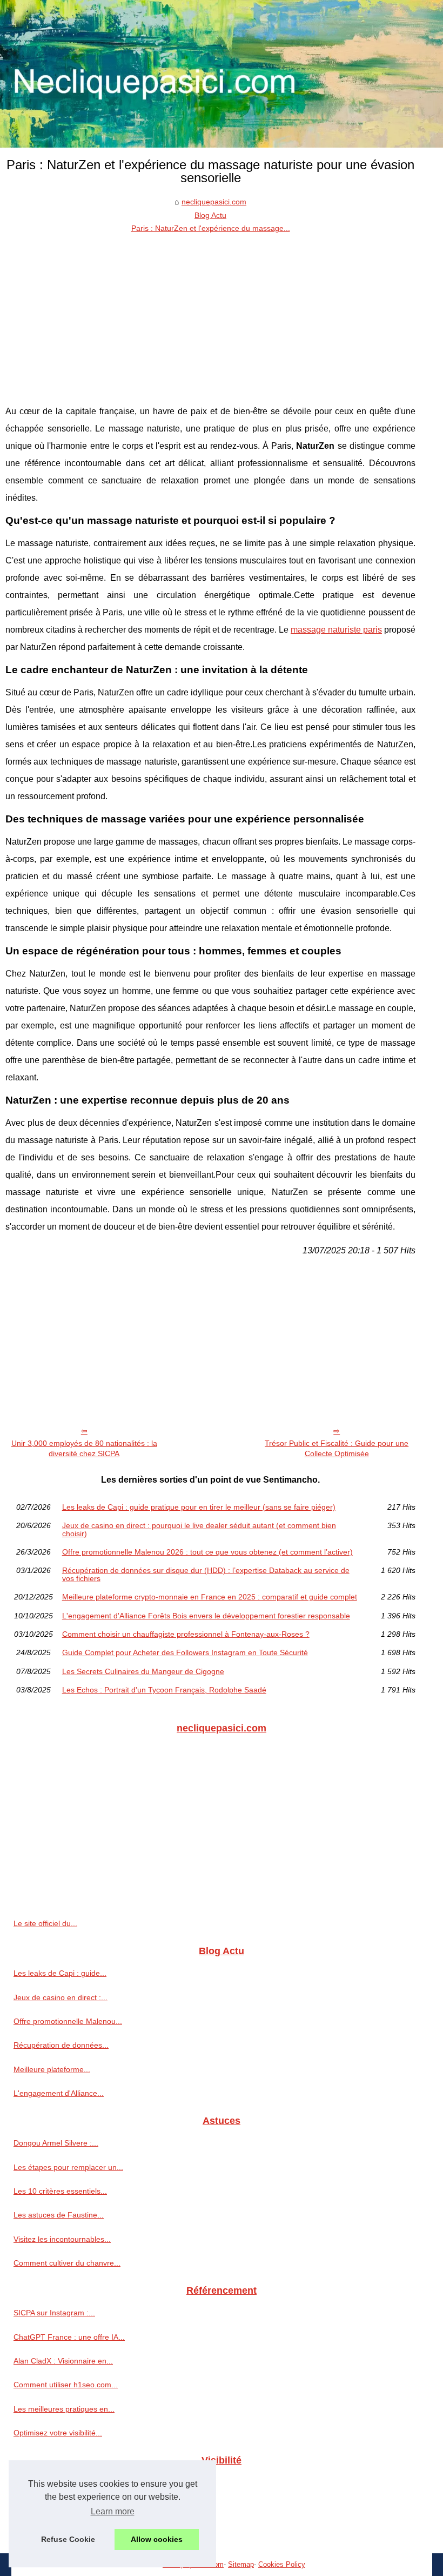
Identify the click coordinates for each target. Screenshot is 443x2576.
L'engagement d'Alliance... (59, 2093)
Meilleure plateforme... (52, 2069)
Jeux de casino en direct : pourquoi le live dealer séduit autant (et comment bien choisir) (199, 1529)
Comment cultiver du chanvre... (67, 2263)
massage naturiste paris (336, 630)
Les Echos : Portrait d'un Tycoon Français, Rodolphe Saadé (164, 1690)
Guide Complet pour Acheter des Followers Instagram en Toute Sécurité (185, 1652)
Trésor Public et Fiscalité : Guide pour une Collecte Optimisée (337, 1448)
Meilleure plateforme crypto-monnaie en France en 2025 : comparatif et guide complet (210, 1597)
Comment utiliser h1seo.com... (66, 2385)
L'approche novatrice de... (58, 2531)
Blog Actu (210, 215)
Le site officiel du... (45, 1923)
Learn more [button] (113, 2511)
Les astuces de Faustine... (59, 2215)
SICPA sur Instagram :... (54, 2313)
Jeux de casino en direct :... (61, 1997)
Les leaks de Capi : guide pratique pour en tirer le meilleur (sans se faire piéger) (199, 1507)
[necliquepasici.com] (222, 74)
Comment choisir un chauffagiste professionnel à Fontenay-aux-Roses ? (186, 1634)
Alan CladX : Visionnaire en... (63, 2361)
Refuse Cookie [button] (68, 2539)
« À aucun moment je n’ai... (60, 2482)
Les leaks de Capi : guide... (60, 1973)
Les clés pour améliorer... (57, 2507)
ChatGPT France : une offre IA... (69, 2337)
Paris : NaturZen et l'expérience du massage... (211, 228)
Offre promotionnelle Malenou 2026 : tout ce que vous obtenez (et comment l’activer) (207, 1552)
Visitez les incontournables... (62, 2239)
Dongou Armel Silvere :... (56, 2143)
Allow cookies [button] (157, 2539)
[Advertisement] (210, 316)
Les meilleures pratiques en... (64, 2409)
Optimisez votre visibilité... (58, 2433)
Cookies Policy (282, 2564)
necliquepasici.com (214, 202)
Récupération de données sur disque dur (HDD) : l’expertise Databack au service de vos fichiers (206, 1574)
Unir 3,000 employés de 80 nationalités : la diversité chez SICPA (84, 1448)
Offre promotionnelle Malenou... (68, 2021)
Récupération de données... (61, 2045)
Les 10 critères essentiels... (60, 2191)
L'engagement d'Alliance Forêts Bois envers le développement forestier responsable (206, 1616)
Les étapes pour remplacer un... (68, 2167)
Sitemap (241, 2564)
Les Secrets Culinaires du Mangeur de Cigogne (143, 1671)
